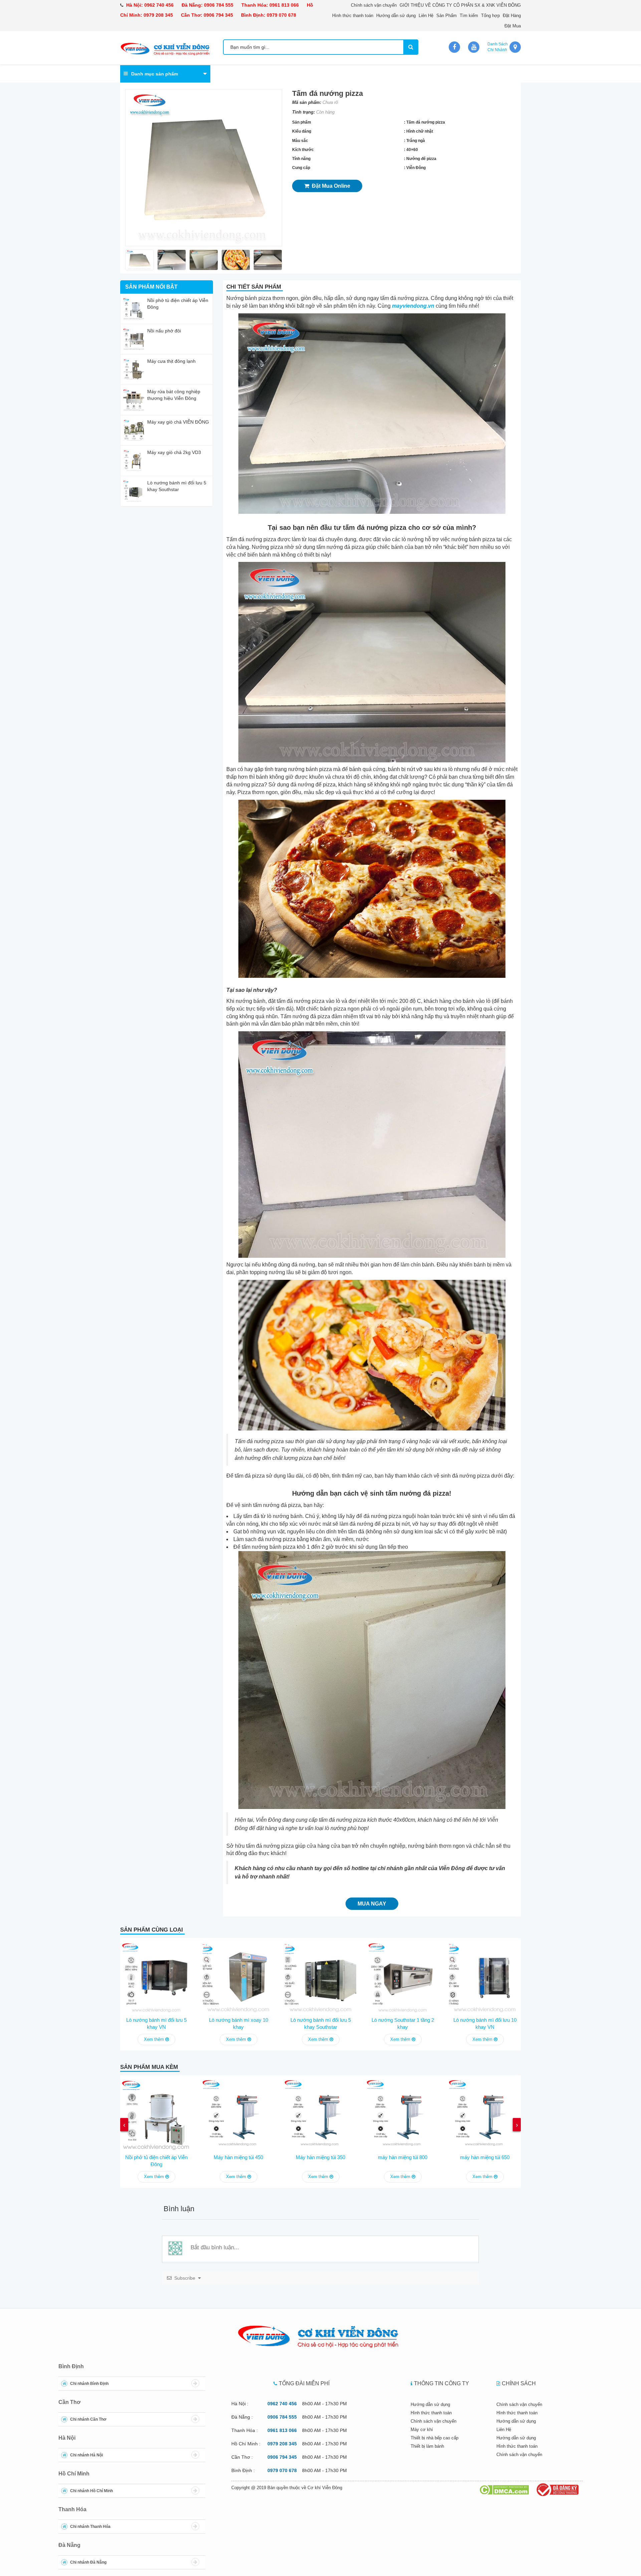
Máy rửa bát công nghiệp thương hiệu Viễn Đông (174, 395)
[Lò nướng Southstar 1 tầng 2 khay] (403, 1976)
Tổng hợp (490, 16)
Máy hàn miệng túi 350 (320, 2157)
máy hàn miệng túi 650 (485, 2157)
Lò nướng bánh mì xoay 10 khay (239, 2023)
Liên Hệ (426, 16)
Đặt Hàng (512, 16)
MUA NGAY (372, 1904)
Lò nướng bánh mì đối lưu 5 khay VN (156, 2023)
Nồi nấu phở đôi (164, 331)
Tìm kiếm (469, 16)
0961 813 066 (284, 5)
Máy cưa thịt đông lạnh (171, 361)
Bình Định (71, 2366)
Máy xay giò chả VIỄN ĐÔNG (178, 422)
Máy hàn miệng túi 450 (238, 2157)
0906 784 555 (219, 5)
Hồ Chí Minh (74, 2474)
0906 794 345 (218, 15)
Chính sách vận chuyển (374, 5)
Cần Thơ (69, 2402)
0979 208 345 (158, 15)
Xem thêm (155, 2039)
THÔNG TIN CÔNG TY (442, 2383)
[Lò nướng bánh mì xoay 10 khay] (238, 1976)
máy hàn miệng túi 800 (403, 2157)
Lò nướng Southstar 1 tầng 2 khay (403, 2023)
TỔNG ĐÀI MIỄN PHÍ (304, 2383)
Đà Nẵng (69, 2545)
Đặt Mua (513, 26)
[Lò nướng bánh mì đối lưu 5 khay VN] (156, 1976)
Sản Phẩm (447, 16)
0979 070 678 (281, 15)
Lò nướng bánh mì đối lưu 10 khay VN (485, 2023)
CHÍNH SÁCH (519, 2383)
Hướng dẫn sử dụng (396, 16)
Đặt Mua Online (330, 186)
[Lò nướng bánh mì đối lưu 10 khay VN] (485, 1976)
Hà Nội (67, 2438)
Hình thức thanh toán (353, 16)
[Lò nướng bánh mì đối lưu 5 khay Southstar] (320, 1976)
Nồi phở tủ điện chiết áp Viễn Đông (178, 304)
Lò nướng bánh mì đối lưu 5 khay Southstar (177, 486)
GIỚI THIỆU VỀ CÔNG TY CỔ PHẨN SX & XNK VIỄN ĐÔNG (460, 5)
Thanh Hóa (72, 2509)
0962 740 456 (159, 5)
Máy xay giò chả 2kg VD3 (174, 452)
